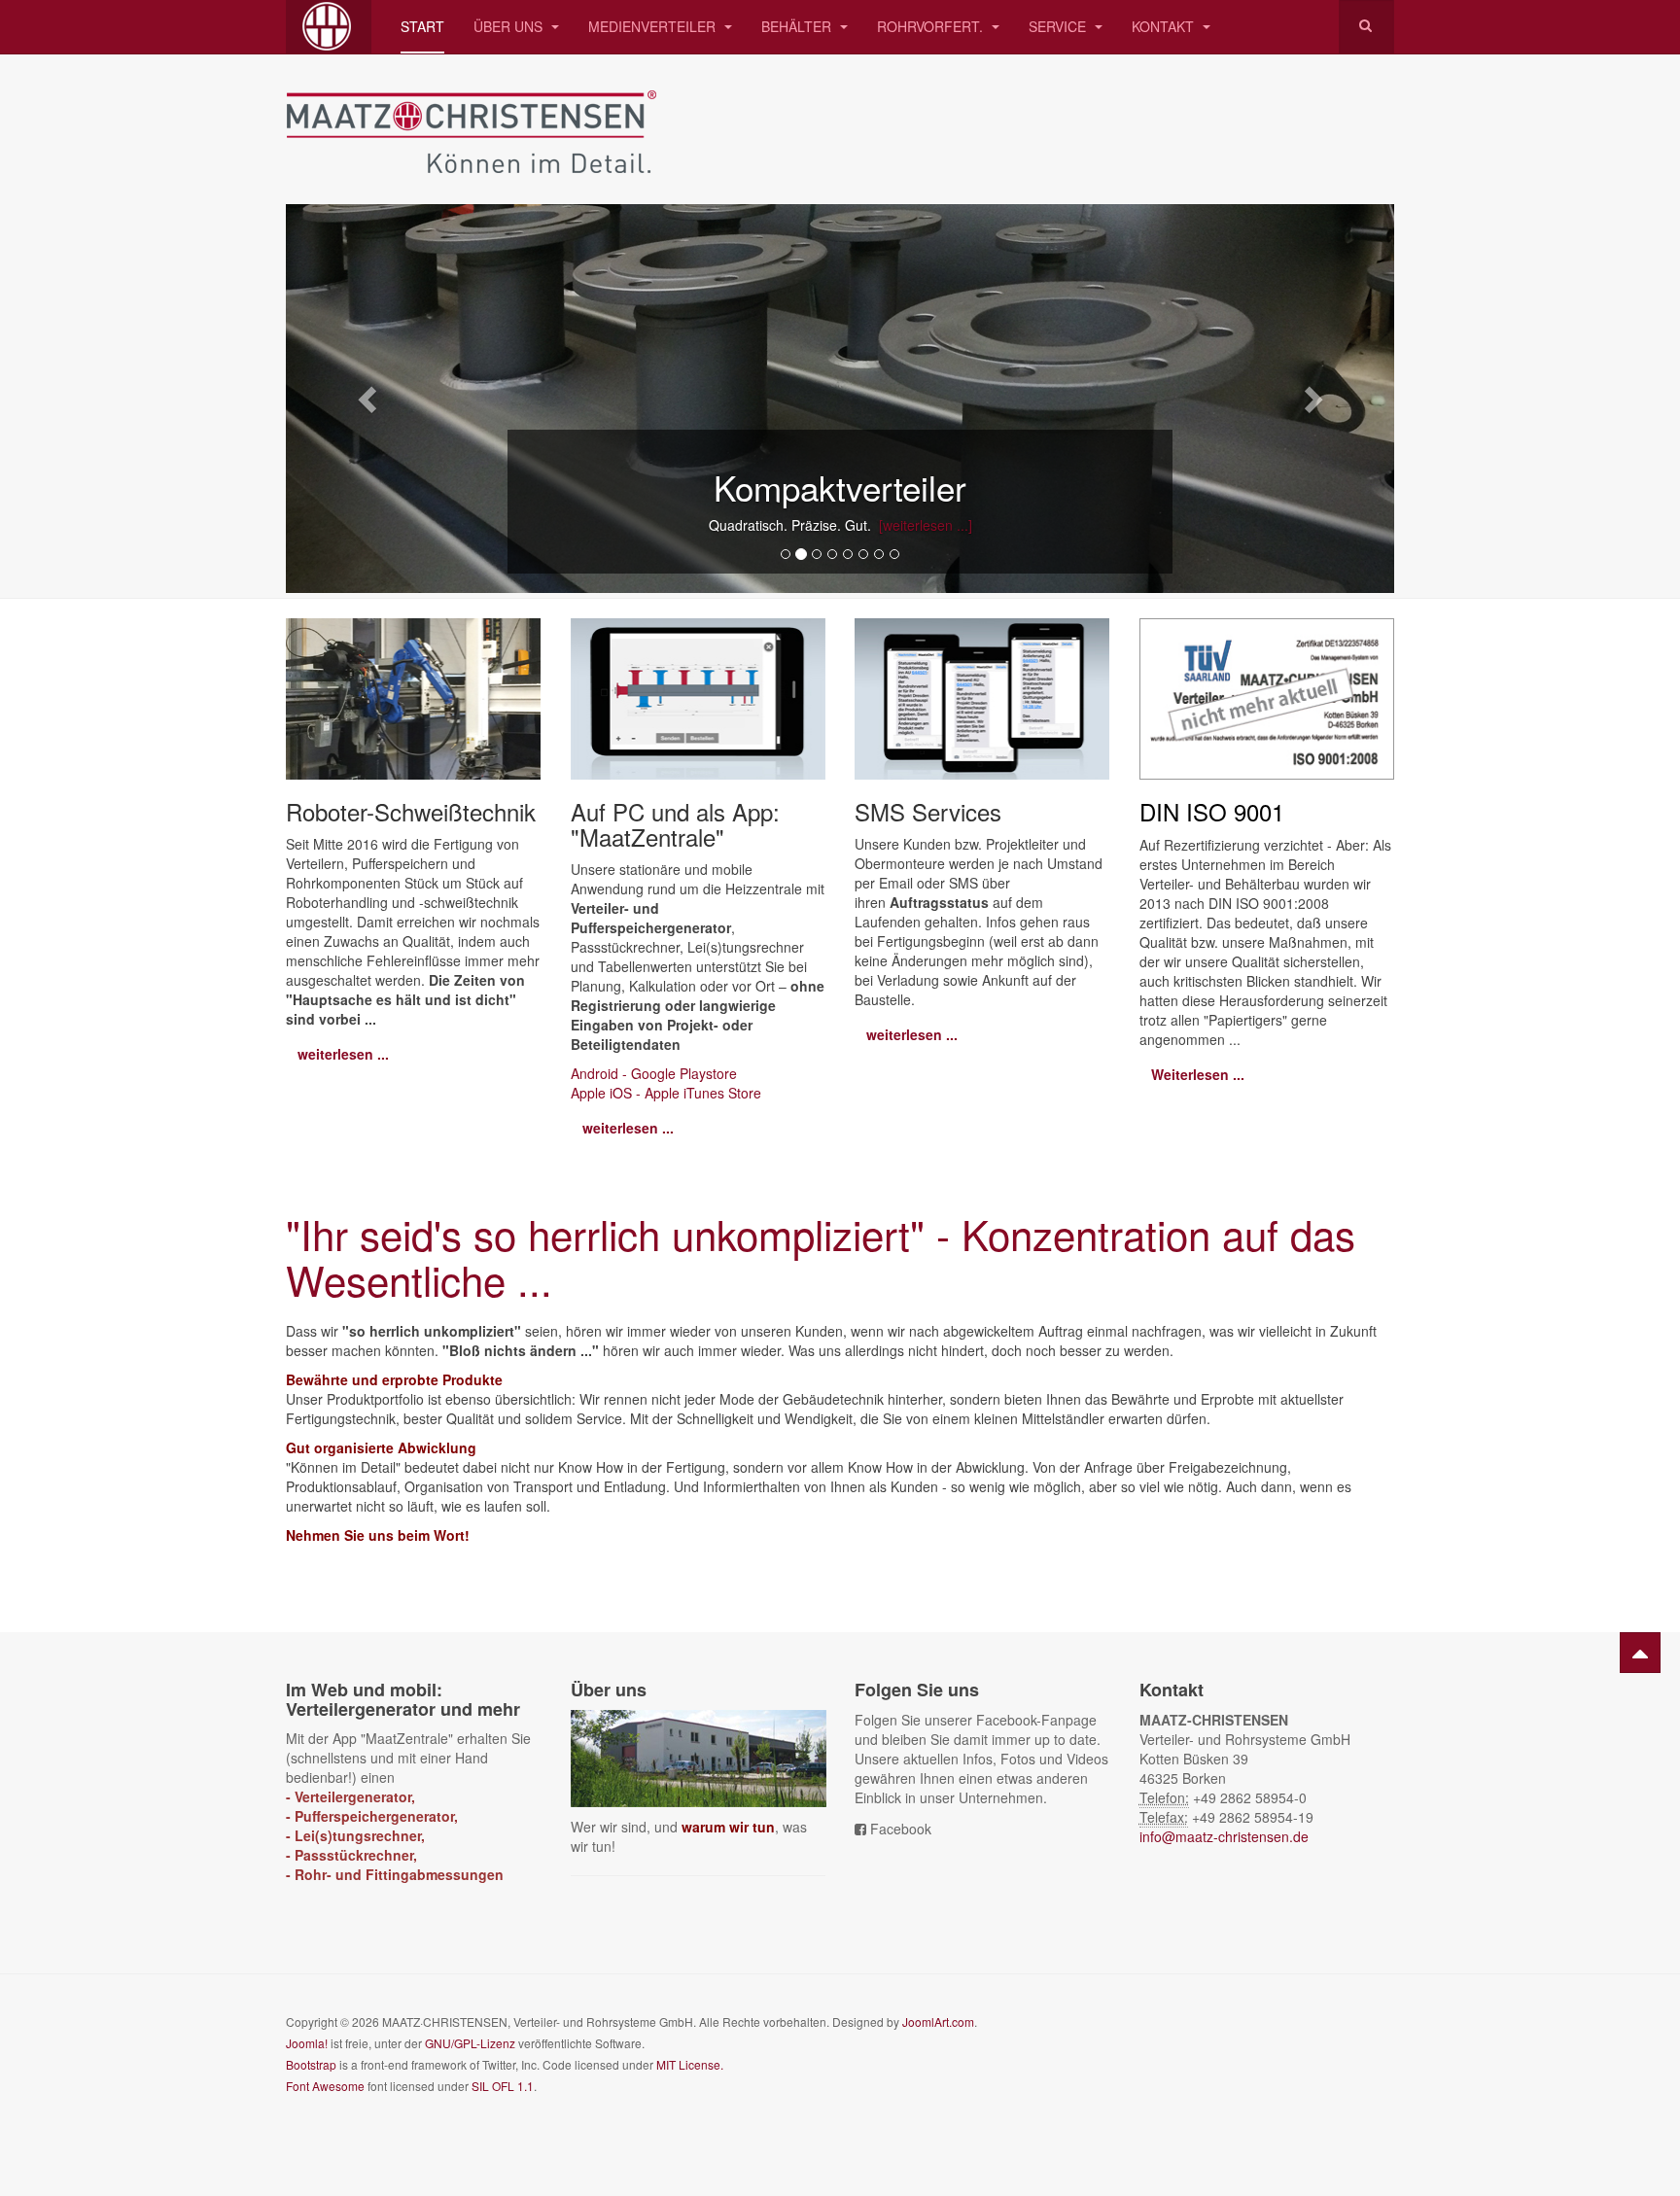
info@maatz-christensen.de (1224, 1836)
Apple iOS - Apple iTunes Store (666, 1093)
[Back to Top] (1640, 1653)
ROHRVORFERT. (932, 26)
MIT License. (690, 2064)
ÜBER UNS (510, 26)
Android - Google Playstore (654, 1073)
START (422, 26)
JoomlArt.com (938, 2022)
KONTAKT (1165, 26)
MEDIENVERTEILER (654, 26)
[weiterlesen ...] (922, 525)
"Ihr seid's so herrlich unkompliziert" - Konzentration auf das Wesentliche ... (821, 1256)
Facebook (901, 1829)
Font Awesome (325, 2086)
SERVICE (1059, 26)
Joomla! (307, 2043)
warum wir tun (728, 1827)
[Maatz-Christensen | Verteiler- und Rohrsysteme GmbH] (329, 27)
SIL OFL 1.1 (503, 2086)
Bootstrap (311, 2064)
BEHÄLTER (798, 26)
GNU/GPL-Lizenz (470, 2043)
